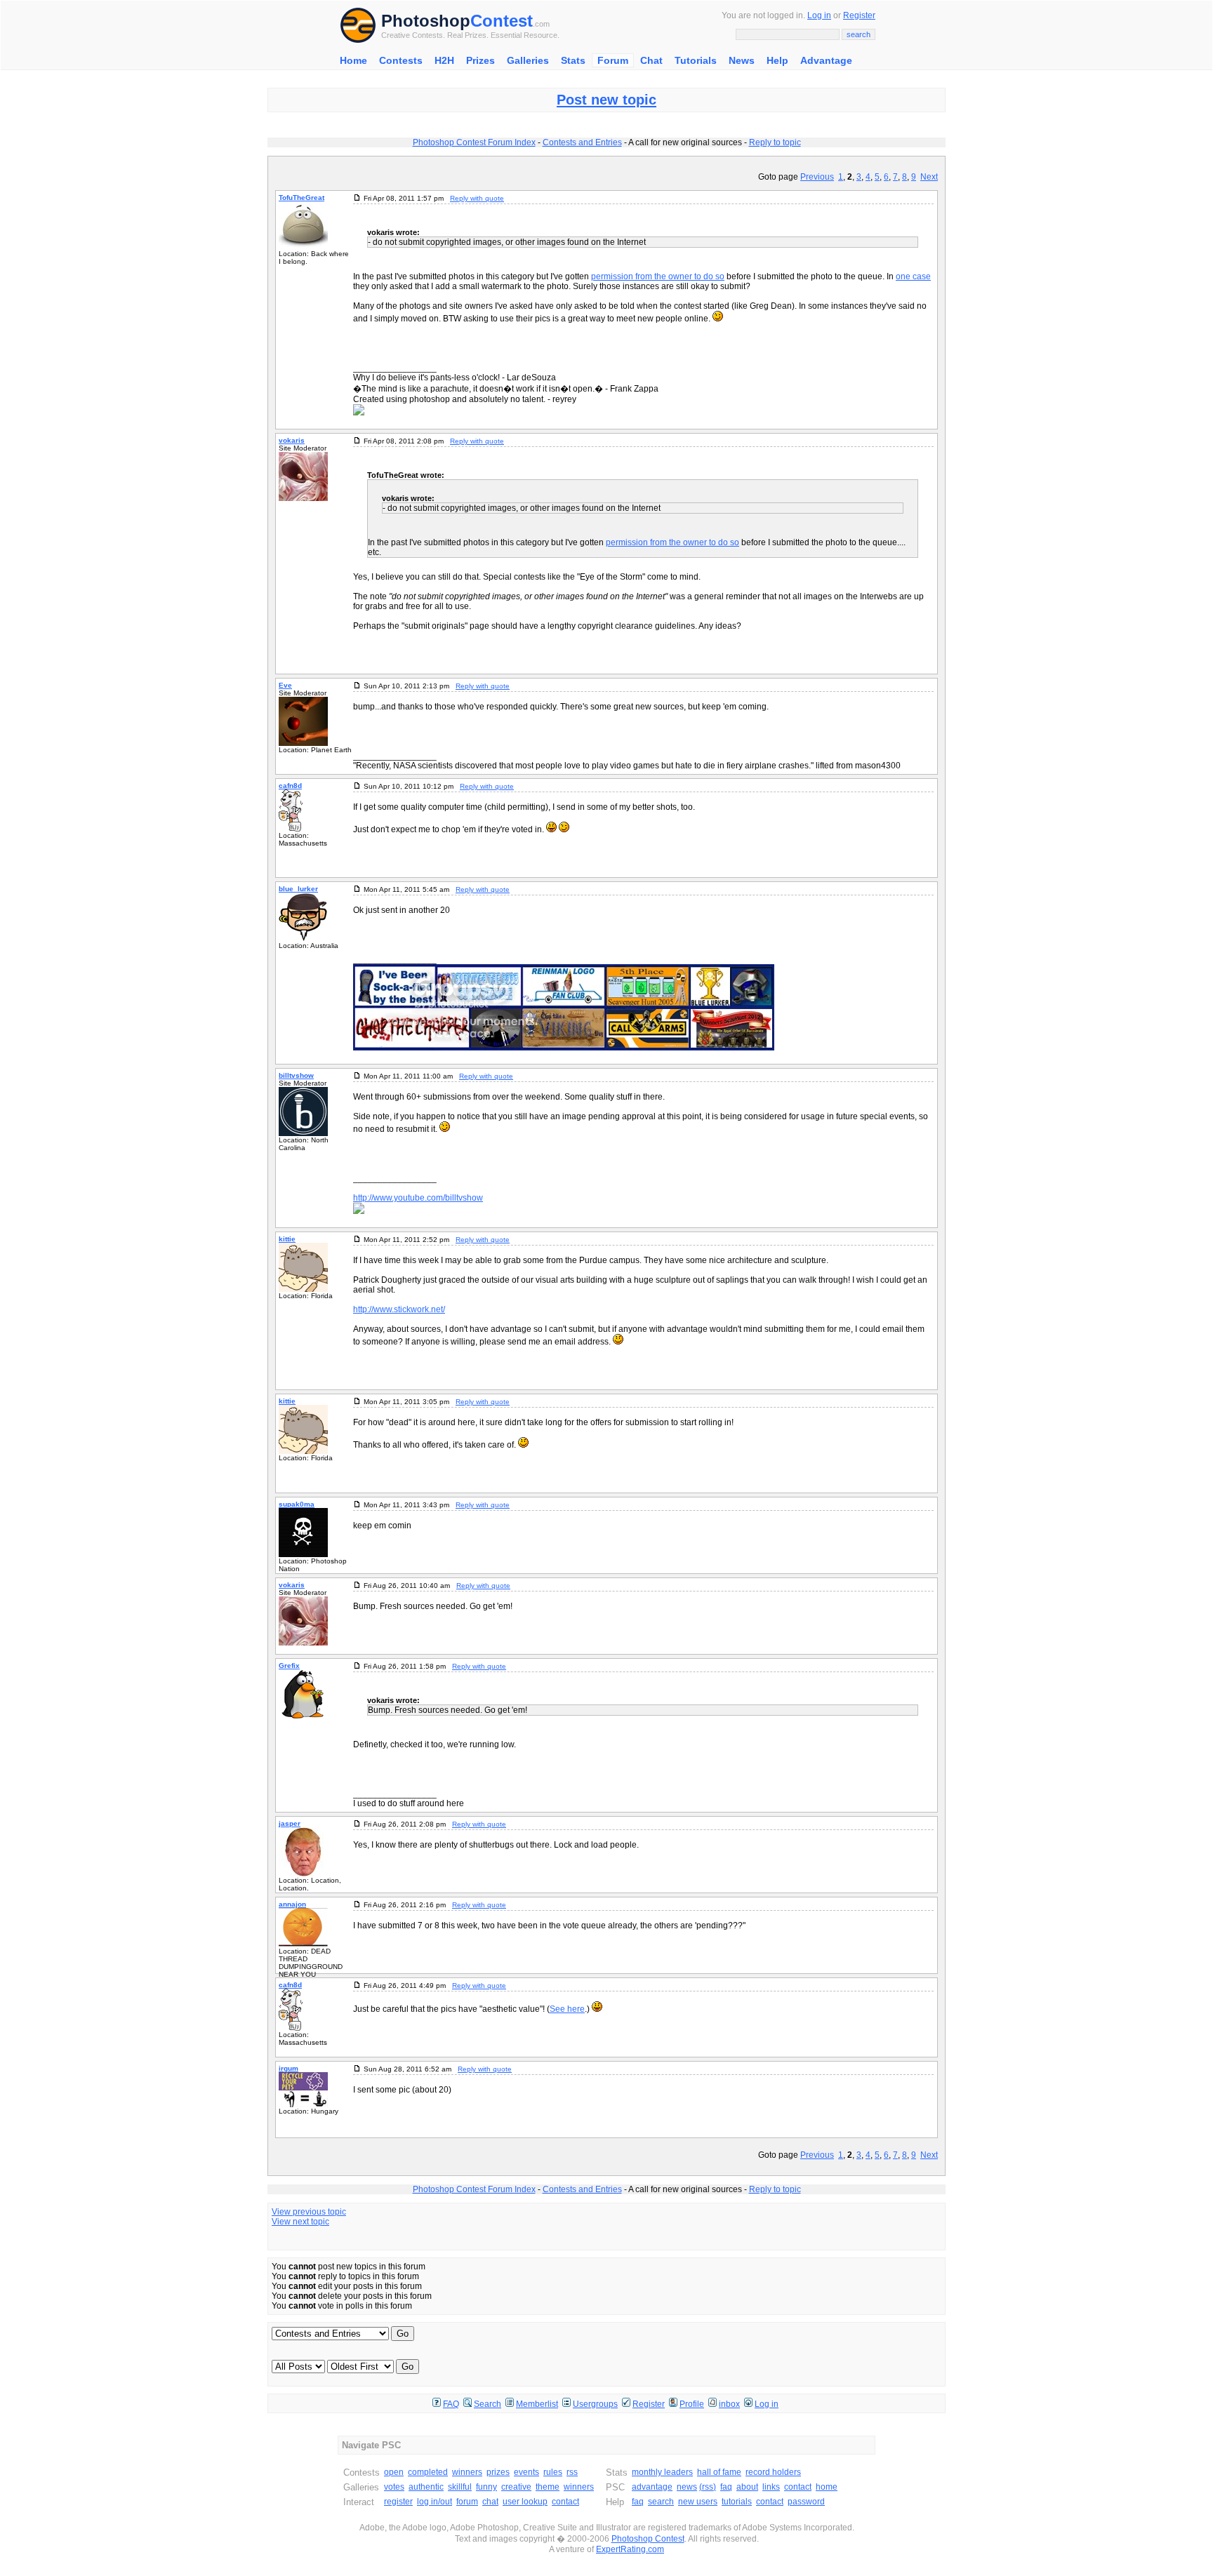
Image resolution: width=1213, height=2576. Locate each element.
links (771, 2487)
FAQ (451, 2404)
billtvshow (296, 1075)
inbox (729, 2404)
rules (553, 2472)
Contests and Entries (582, 142)
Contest (502, 21)
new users (698, 2502)
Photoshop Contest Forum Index (474, 142)
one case (913, 276)
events (526, 2472)
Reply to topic (775, 142)
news (687, 2487)
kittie (287, 1239)
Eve (285, 685)
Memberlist (537, 2404)
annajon (292, 1904)
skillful (460, 2487)
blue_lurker (298, 889)
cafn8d (290, 786)
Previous (817, 177)
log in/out (435, 2502)
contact (565, 2502)
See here (567, 2009)
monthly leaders (662, 2472)
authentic (426, 2487)
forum (467, 2502)
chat (490, 2502)
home (827, 2487)
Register (859, 15)
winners (467, 2472)
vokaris (292, 440)
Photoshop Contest (648, 2539)
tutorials (737, 2502)
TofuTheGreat (301, 198)
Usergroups (595, 2404)
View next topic (300, 2222)
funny (486, 2487)
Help (777, 60)
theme (548, 2487)
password (806, 2502)
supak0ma (297, 1504)
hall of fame (719, 2472)
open (394, 2472)
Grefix (289, 1666)
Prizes (480, 60)
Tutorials (696, 60)
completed (428, 2472)
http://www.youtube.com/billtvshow (418, 1198)
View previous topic (309, 2212)
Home (353, 60)
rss (572, 2472)
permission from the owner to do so (658, 276)
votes (394, 2487)
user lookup (525, 2502)
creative (516, 2487)
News (742, 60)
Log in (819, 15)
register (398, 2502)
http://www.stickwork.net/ (399, 1309)
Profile (692, 2404)
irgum (289, 2068)
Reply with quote (477, 198)
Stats (573, 60)
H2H (444, 60)
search (661, 2502)
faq (726, 2487)
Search (488, 2404)
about (747, 2487)
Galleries (528, 60)
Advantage (826, 60)
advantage (652, 2487)
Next (929, 177)
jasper (290, 1823)
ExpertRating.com (630, 2549)
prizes (498, 2472)
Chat (651, 60)
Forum (613, 60)
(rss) (708, 2487)
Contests (401, 60)
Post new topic (606, 100)
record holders (773, 2472)
